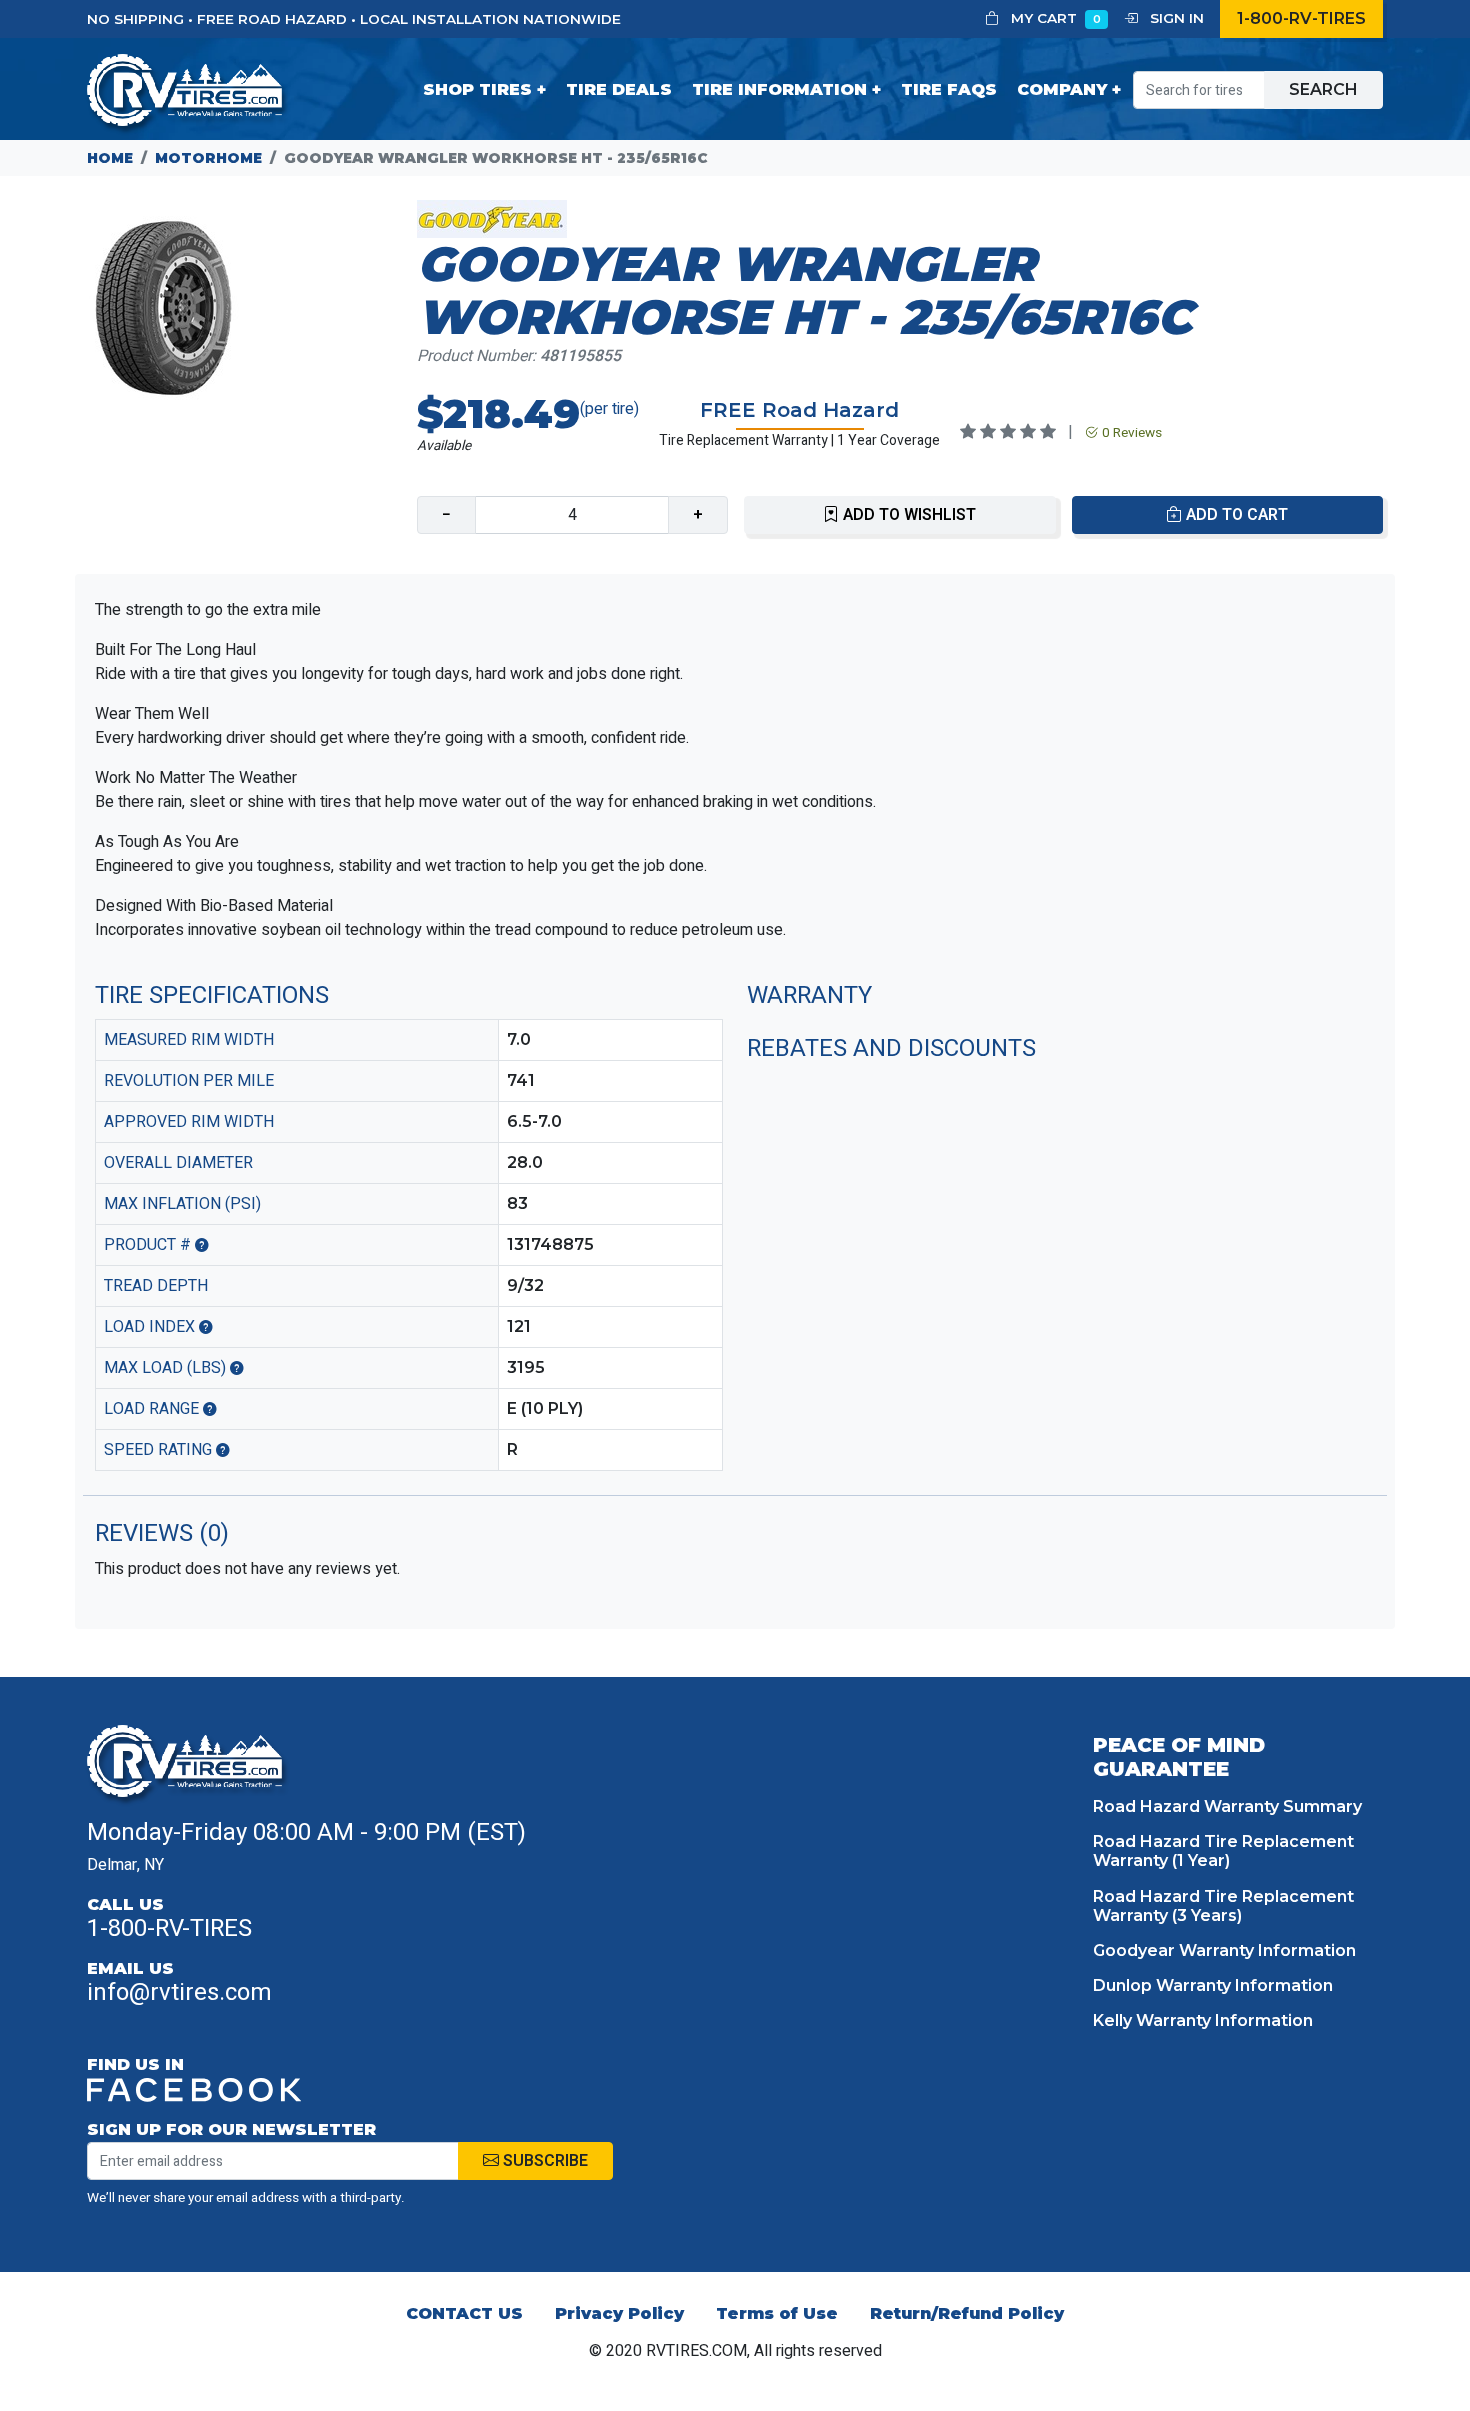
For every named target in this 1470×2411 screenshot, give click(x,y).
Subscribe (543, 2161)
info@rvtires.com (179, 1992)
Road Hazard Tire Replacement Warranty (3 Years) (1223, 1906)
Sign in (1175, 18)
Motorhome (208, 158)
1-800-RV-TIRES (1301, 18)
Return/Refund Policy (967, 2313)
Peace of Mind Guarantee (1179, 1757)
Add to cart (1235, 515)
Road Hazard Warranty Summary (1227, 1806)
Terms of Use (777, 2313)
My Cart (1054, 18)
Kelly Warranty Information (1203, 2020)
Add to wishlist (907, 515)
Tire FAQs (949, 89)
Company (1062, 89)
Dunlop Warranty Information (1213, 1985)
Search (1323, 89)
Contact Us (464, 2313)
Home (110, 158)
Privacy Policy (619, 2313)
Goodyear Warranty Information (1224, 1950)
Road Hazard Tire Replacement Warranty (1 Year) (1223, 1851)
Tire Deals (619, 89)
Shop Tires (477, 89)
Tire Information (779, 89)
